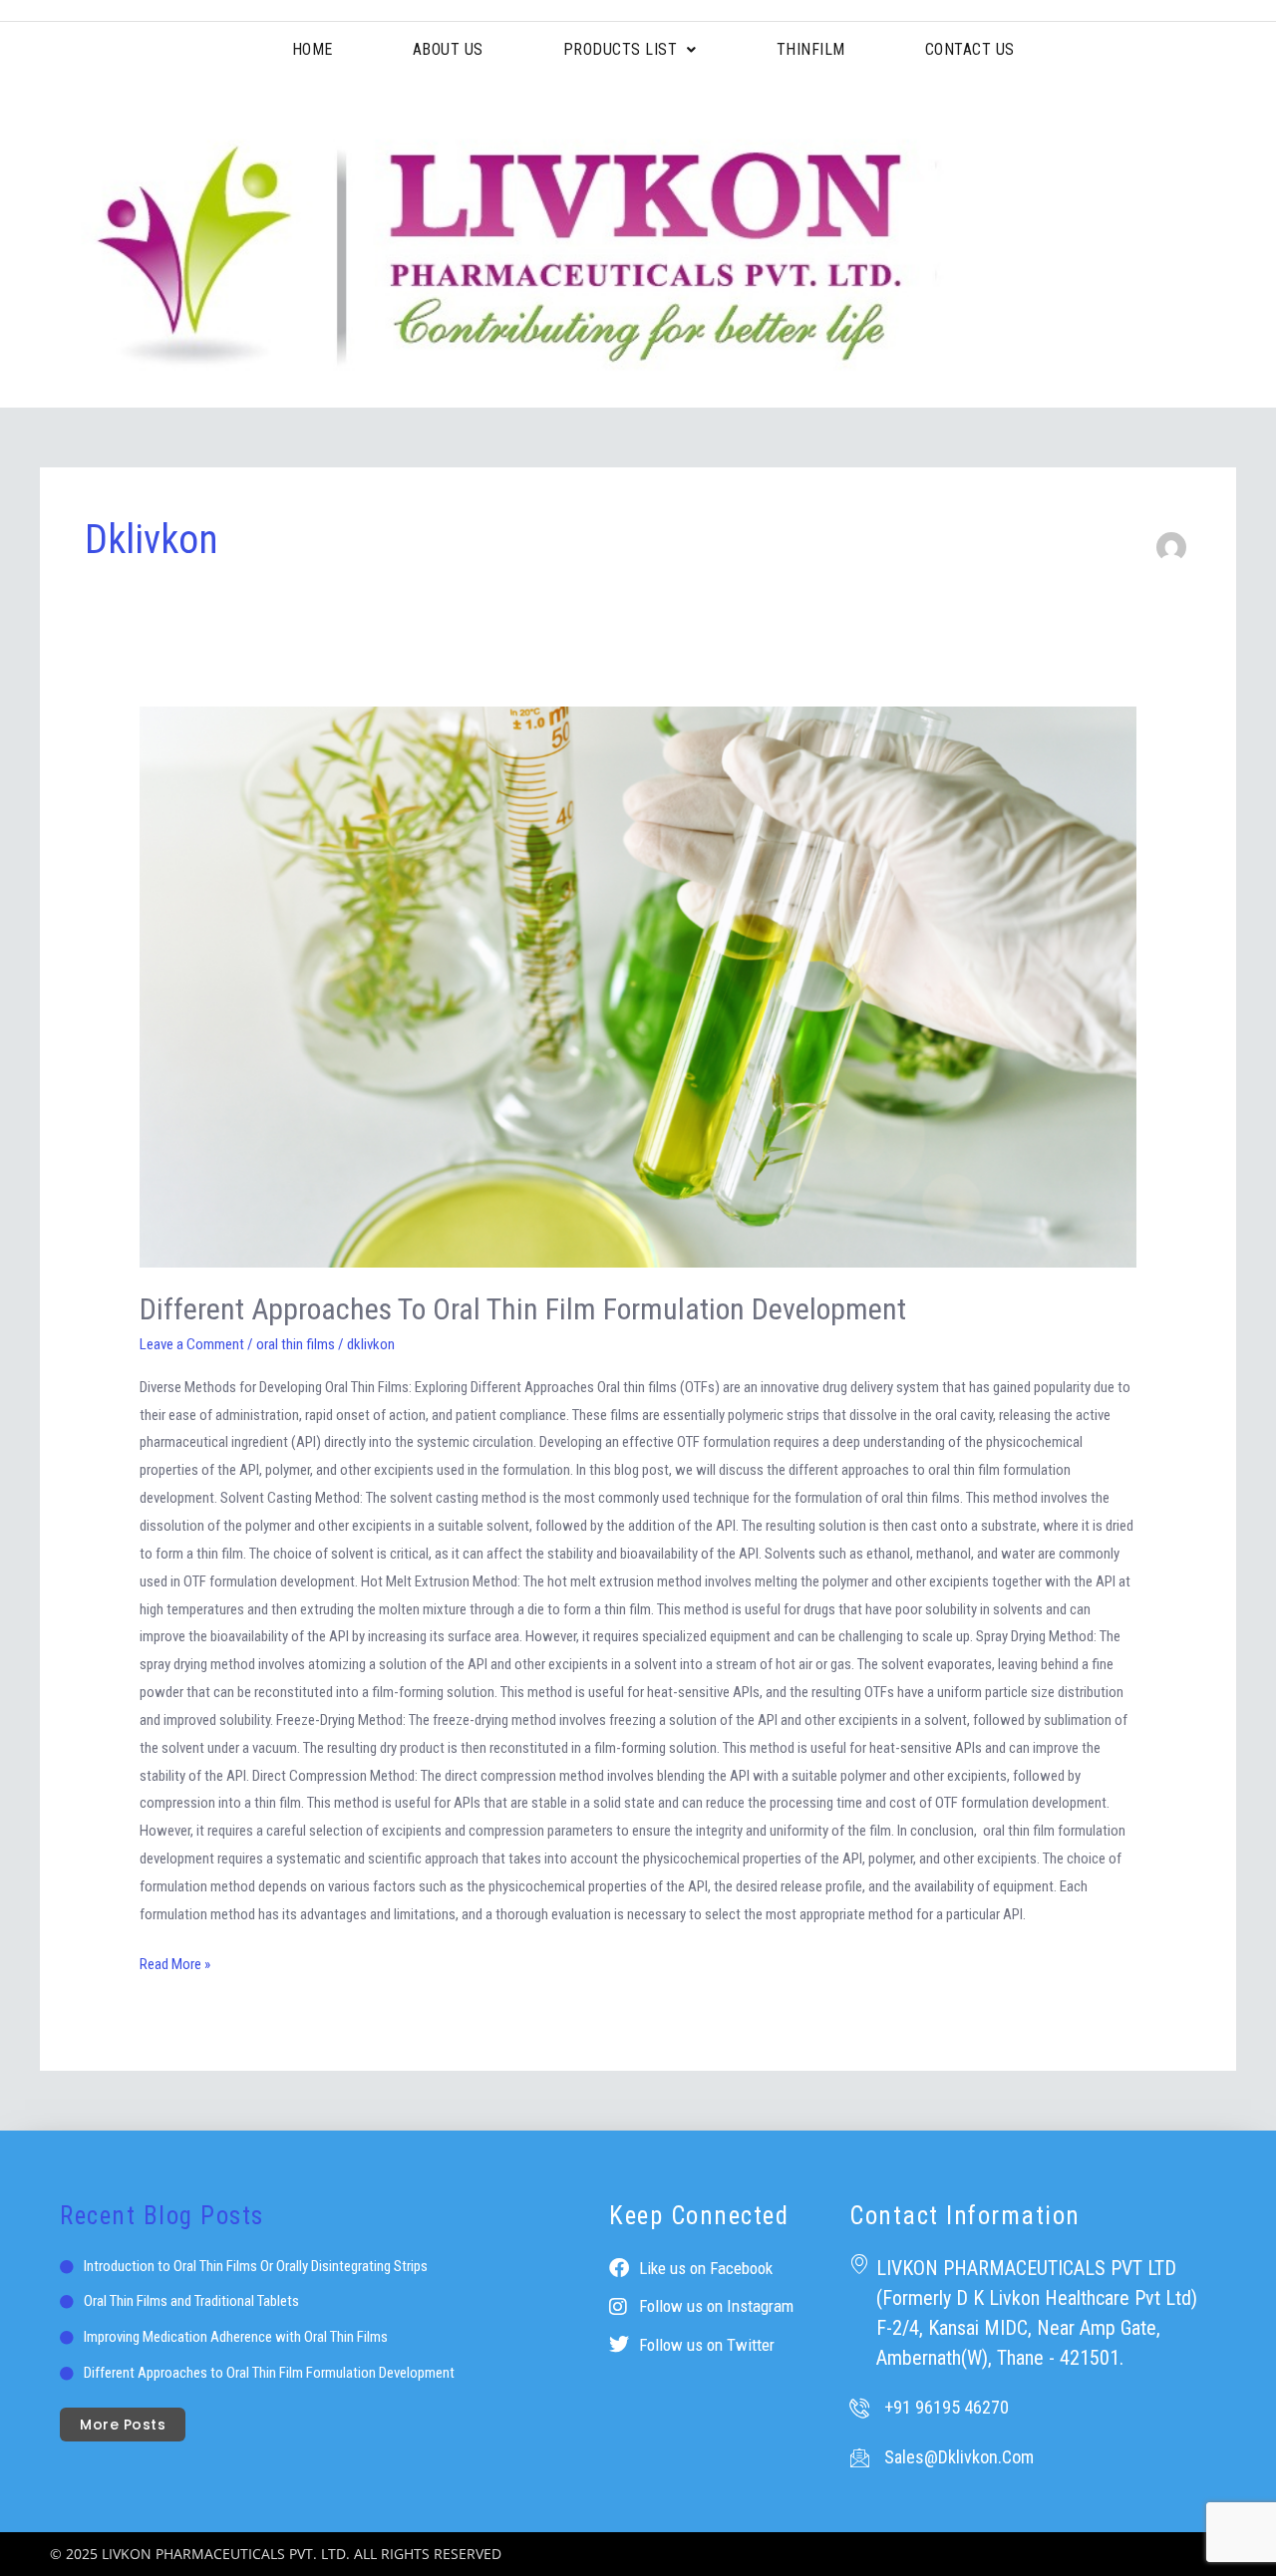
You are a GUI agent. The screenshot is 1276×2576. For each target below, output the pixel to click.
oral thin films (296, 1344)
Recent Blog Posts (162, 2216)
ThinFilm (811, 49)
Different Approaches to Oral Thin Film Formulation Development (526, 1309)
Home (313, 49)
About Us (448, 49)
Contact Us (970, 49)
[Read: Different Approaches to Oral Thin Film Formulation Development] (638, 987)
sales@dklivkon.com (959, 2457)
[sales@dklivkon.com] (859, 2457)
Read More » (175, 1962)
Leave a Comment (192, 1344)
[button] (630, 50)
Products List (621, 49)
